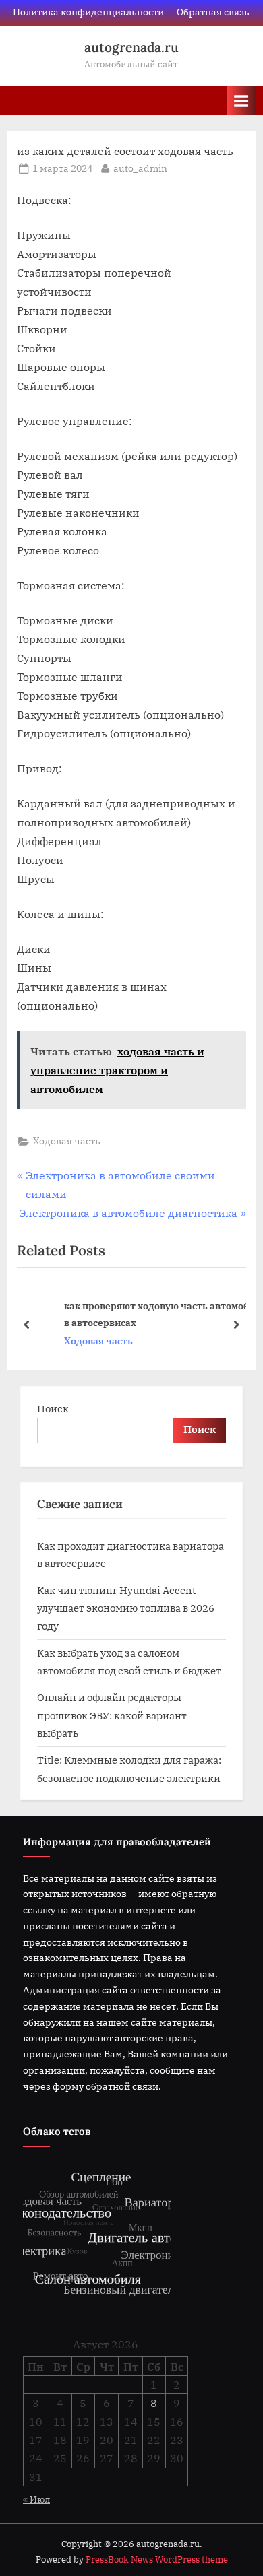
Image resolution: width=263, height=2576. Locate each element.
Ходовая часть (67, 1141)
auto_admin (140, 168)
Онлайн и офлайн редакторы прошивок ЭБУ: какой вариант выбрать (112, 1715)
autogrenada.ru (131, 47)
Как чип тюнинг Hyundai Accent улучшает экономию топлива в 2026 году (126, 1608)
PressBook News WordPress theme (157, 2560)
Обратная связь (213, 12)
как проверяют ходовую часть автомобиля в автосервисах (146, 1314)
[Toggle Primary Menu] (241, 101)
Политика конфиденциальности (88, 12)
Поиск (53, 1408)
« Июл (36, 2499)
